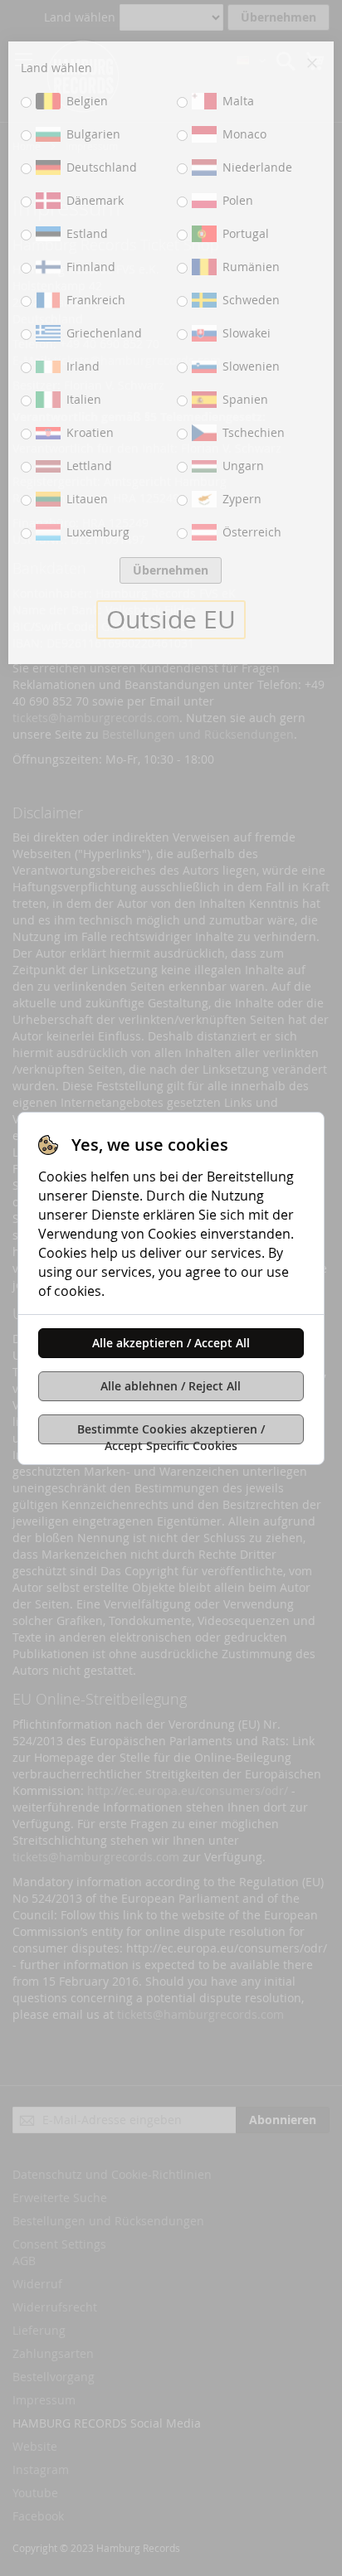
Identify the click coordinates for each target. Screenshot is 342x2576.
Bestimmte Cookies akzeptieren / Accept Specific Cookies (171, 1433)
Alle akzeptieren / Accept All (171, 1343)
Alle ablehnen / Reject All (171, 1386)
